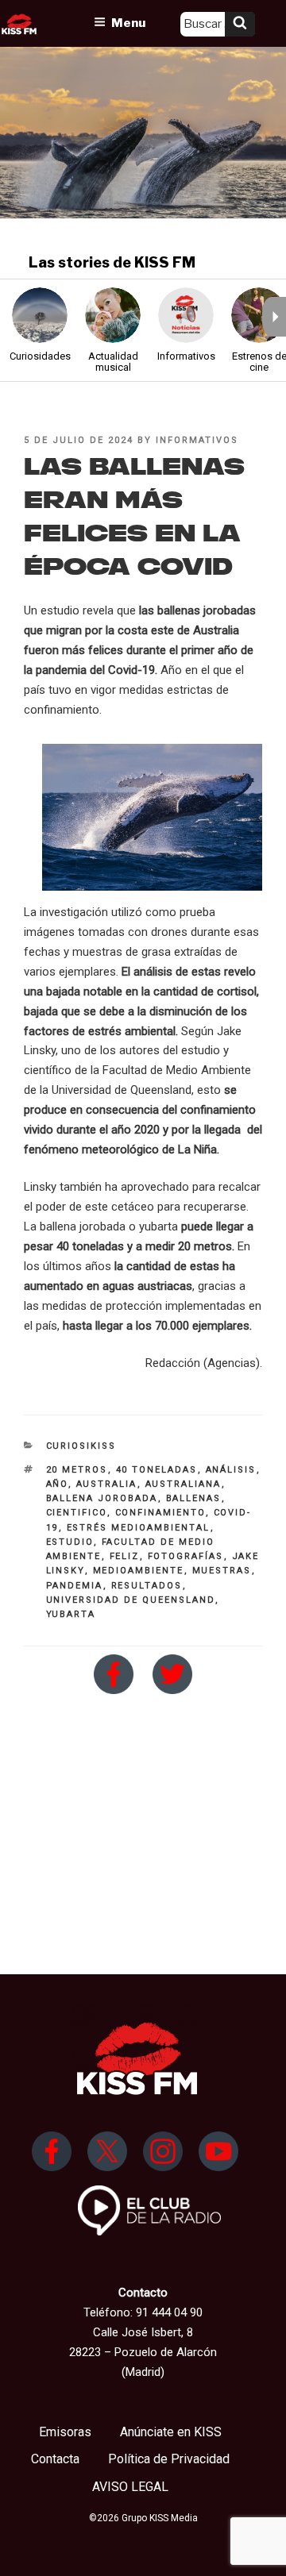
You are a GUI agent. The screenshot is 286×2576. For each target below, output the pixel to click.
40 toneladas (157, 1470)
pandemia (75, 1586)
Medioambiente (139, 1571)
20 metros (77, 1470)
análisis (231, 1470)
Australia (107, 1484)
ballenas (194, 1498)
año (57, 1484)
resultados (147, 1586)
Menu (128, 23)
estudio (70, 1542)
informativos (197, 440)
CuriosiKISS (81, 1446)
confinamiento (160, 1513)
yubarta (71, 1614)
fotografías (186, 1556)
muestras (222, 1571)
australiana (184, 1484)
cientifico (77, 1513)
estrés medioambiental (139, 1528)
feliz (125, 1556)
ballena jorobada (102, 1498)
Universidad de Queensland (131, 1600)
